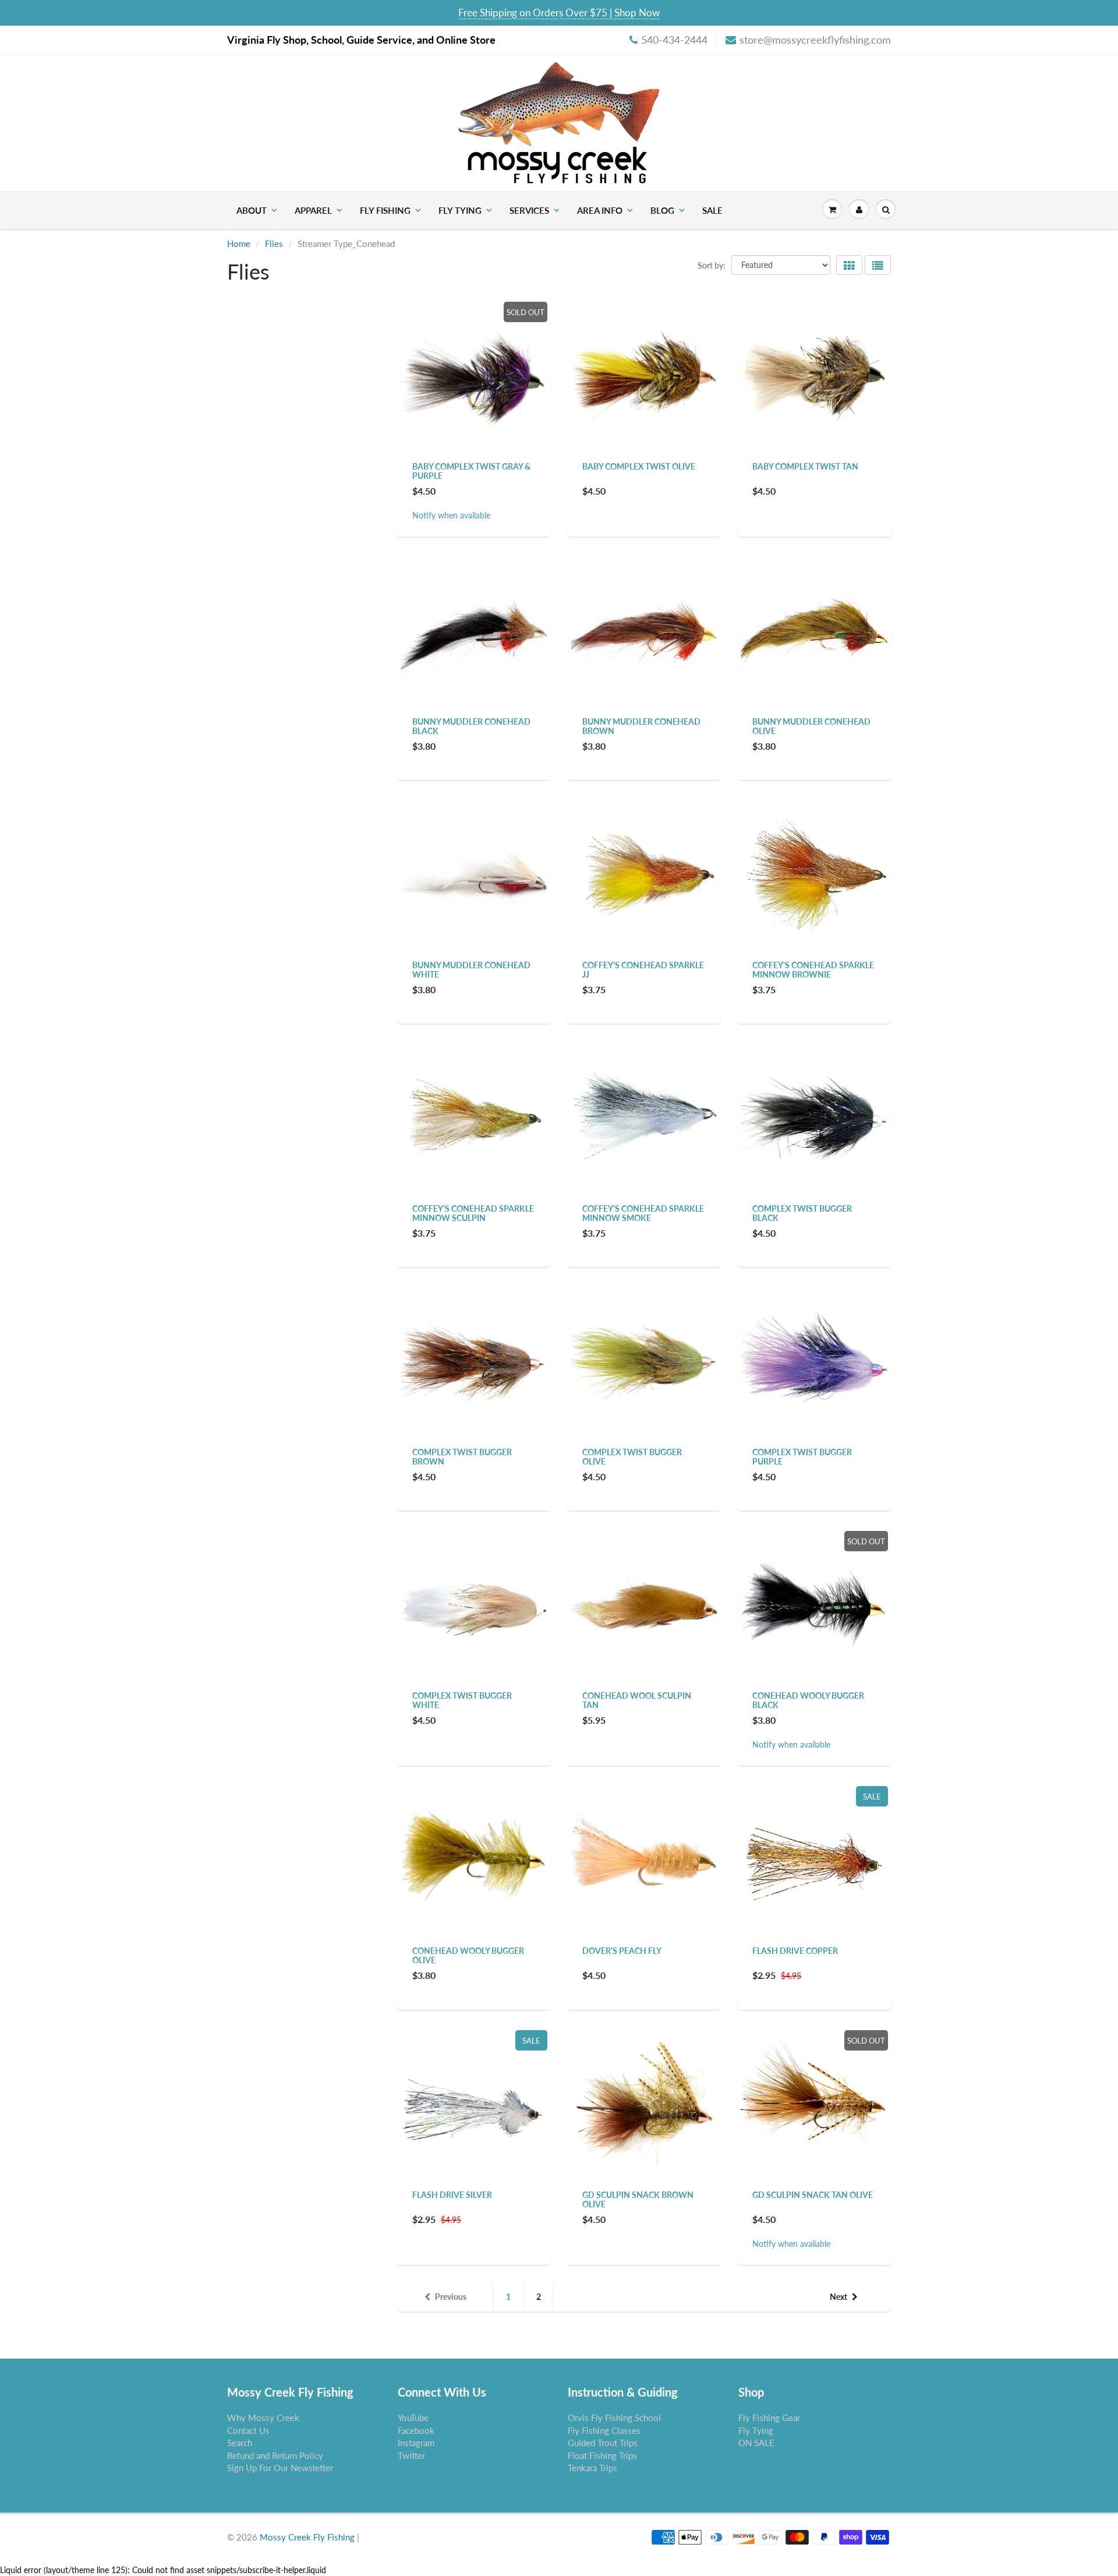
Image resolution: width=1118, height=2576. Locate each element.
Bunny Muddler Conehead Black (471, 726)
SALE (712, 210)
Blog (662, 210)
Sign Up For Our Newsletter (280, 2468)
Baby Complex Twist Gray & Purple (471, 471)
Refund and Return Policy (275, 2455)
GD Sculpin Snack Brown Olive (638, 2199)
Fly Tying (460, 210)
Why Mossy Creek (263, 2418)
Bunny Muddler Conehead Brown (641, 726)
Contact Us (248, 2430)
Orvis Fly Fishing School (614, 2418)
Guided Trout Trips (603, 2443)
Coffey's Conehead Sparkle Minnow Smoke (643, 1213)
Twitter (411, 2455)
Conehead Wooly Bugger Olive (468, 1955)
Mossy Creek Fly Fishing (307, 2537)
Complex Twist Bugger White (462, 1700)
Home (239, 244)
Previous (451, 2297)
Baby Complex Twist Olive (639, 466)
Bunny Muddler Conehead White (471, 970)
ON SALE (756, 2443)
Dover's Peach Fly (622, 1951)
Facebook (416, 2430)
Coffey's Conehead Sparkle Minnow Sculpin (473, 1213)
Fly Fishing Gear (769, 2418)
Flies (274, 244)
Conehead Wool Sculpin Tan (637, 1700)
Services (529, 210)
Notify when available (451, 515)
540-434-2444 (674, 40)
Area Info (600, 210)
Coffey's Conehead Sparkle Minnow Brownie (813, 970)
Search (240, 2443)
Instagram (416, 2443)
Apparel (313, 210)
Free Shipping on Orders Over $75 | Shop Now (559, 13)
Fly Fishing (385, 210)
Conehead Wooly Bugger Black (808, 1700)
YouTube (413, 2418)
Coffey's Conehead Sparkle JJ (643, 970)
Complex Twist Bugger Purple (802, 1457)
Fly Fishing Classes (604, 2430)
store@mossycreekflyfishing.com (815, 40)
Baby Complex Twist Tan (805, 466)
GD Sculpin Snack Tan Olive (813, 2195)
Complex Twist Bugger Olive (632, 1457)
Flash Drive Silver (452, 2195)
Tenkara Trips (592, 2468)
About (252, 210)
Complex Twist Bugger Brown (462, 1457)
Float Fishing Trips (602, 2455)
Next (838, 2297)
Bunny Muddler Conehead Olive (811, 726)
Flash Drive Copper (795, 1951)
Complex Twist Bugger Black (802, 1213)
